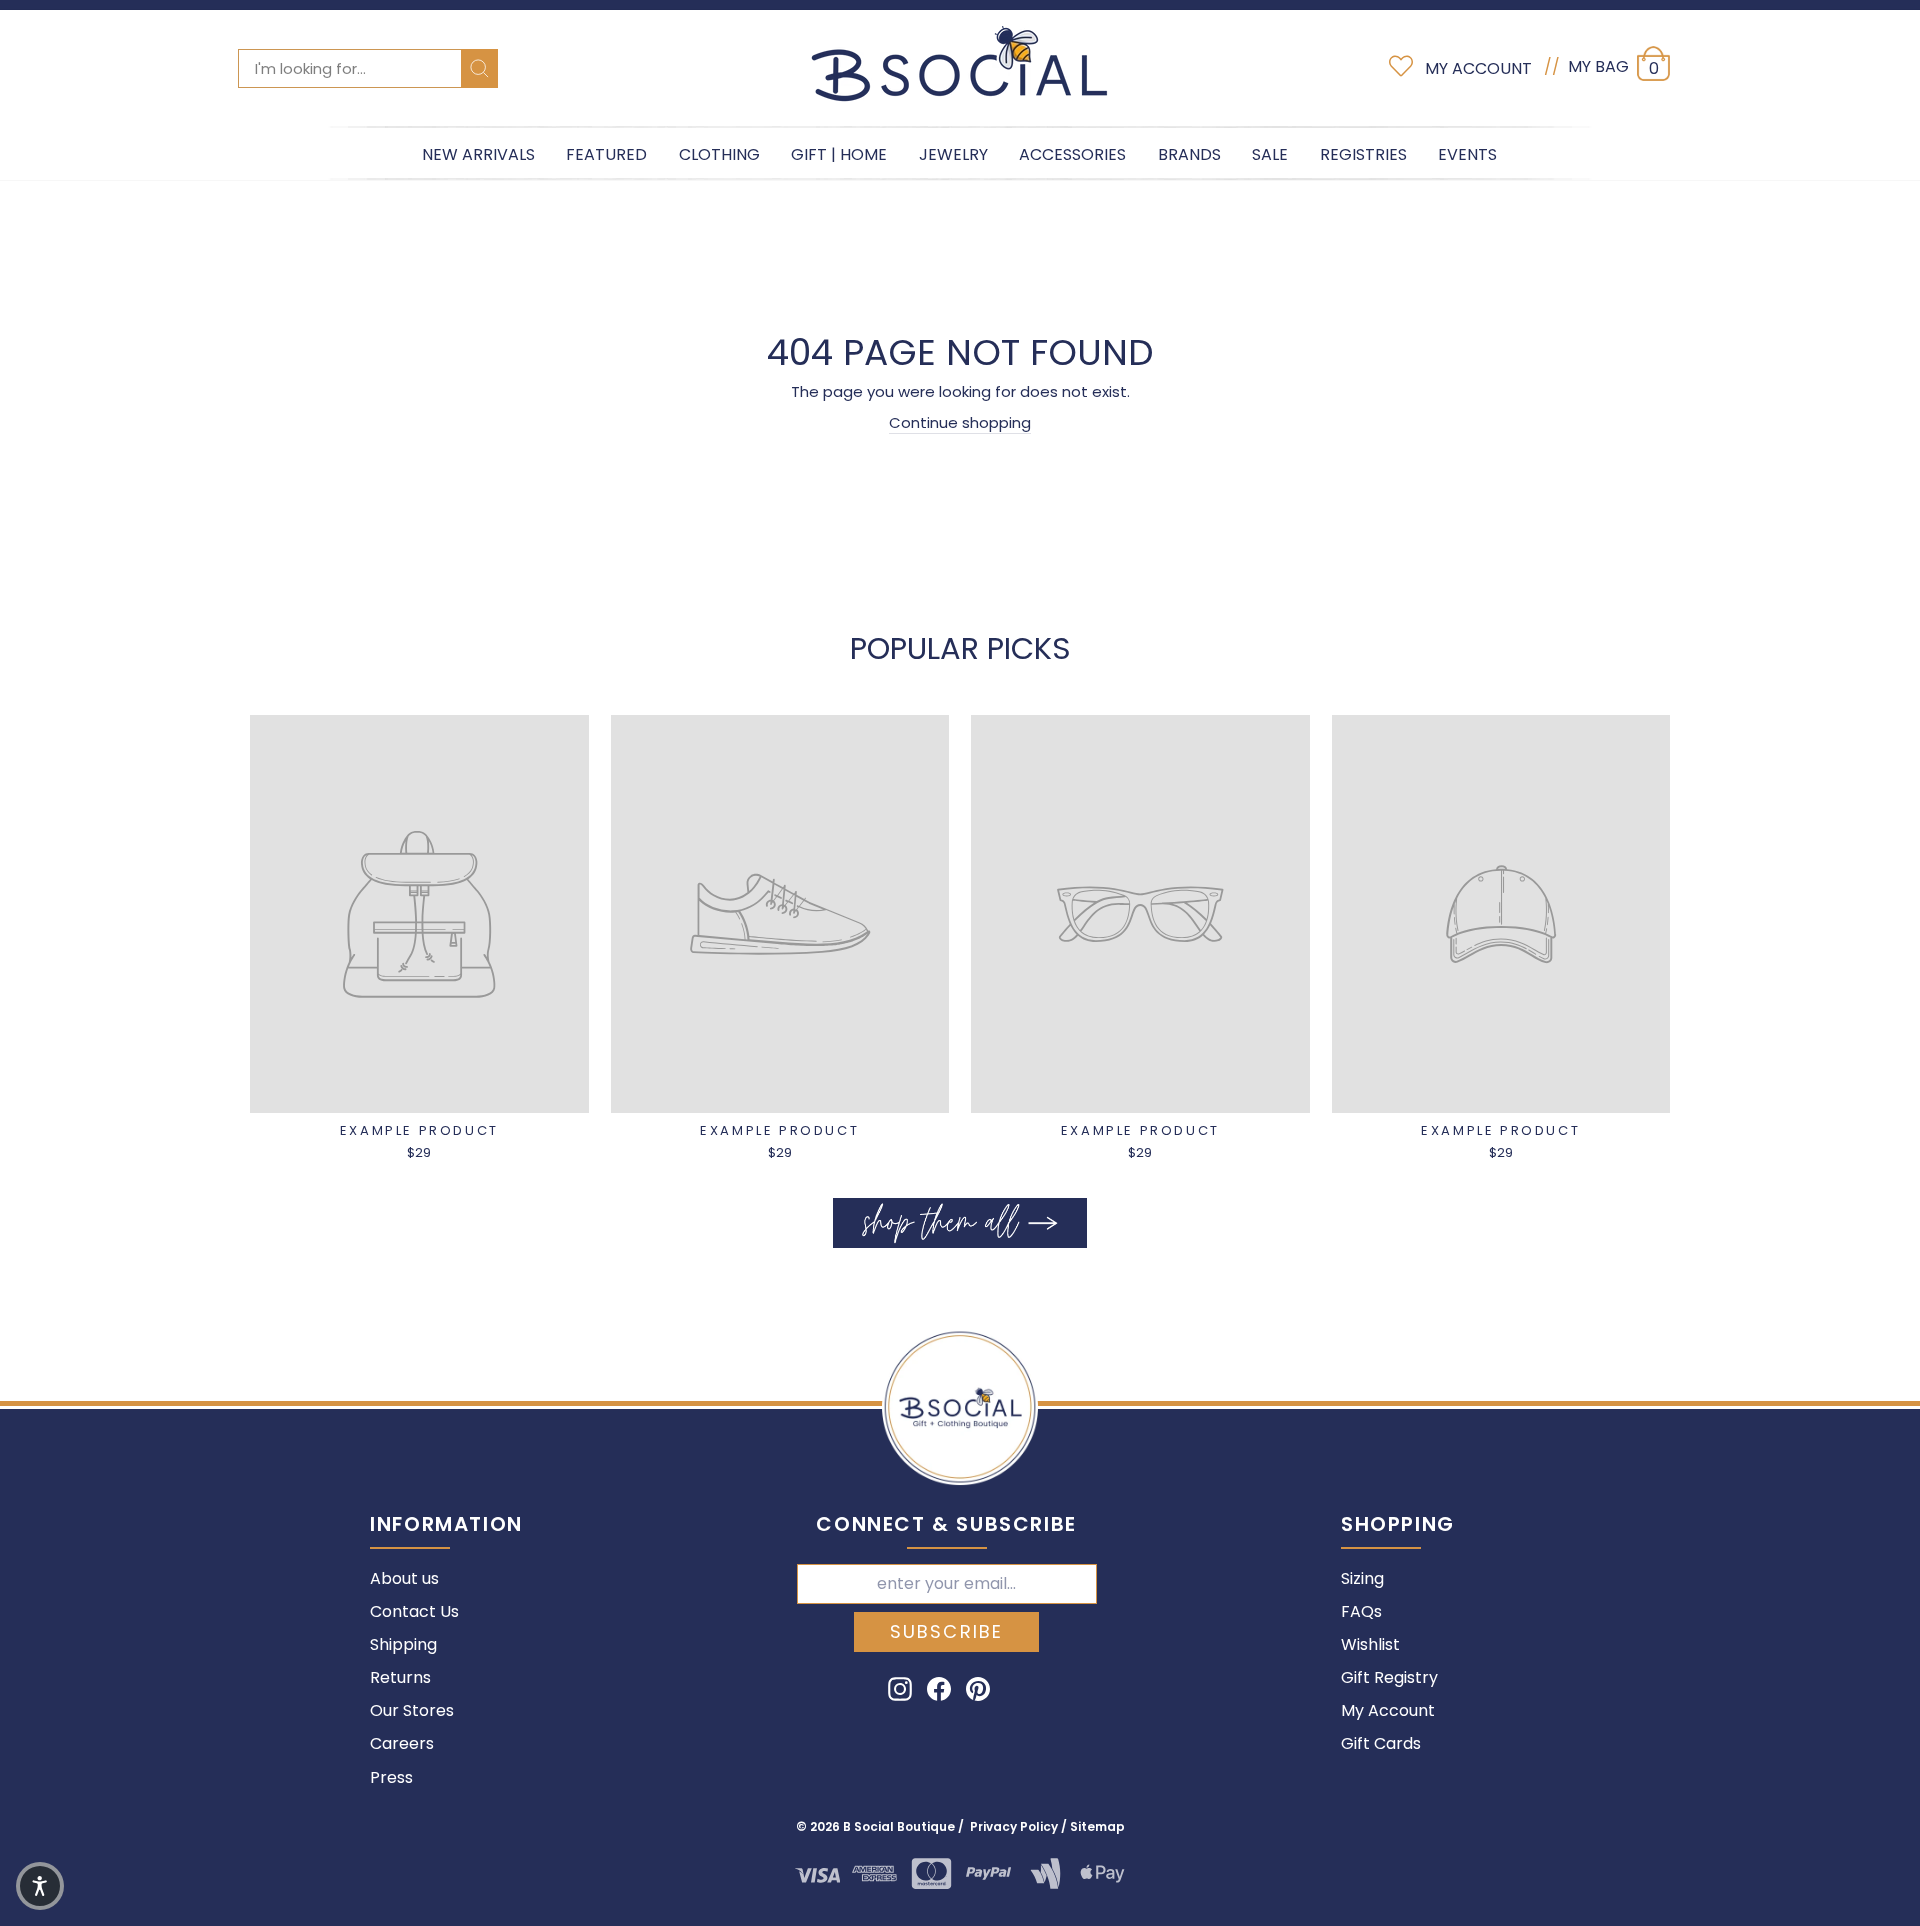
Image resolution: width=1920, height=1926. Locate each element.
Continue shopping (960, 422)
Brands (1189, 154)
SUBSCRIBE (946, 1631)
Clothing (719, 154)
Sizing (1362, 1578)
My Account (1388, 1710)
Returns (400, 1677)
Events (1467, 154)
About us (404, 1578)
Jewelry (953, 154)
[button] (40, 1886)
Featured (606, 154)
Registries (1363, 154)
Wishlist (1370, 1644)
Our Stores (412, 1710)
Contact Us (414, 1611)
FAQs (1361, 1611)
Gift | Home (839, 154)
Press (391, 1777)
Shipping (403, 1644)
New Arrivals (478, 154)
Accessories (1072, 154)
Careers (402, 1743)
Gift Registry (1389, 1677)
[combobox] (368, 68)
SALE (1270, 154)
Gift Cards (1381, 1743)
